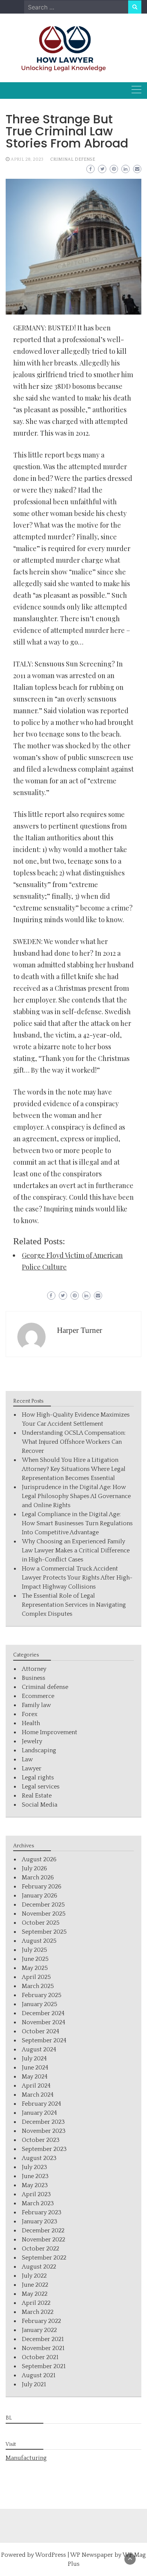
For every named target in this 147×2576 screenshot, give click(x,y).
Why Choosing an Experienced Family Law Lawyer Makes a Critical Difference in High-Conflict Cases (76, 1551)
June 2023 (35, 2176)
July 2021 (34, 2384)
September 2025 (44, 1932)
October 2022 (41, 2249)
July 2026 (34, 1868)
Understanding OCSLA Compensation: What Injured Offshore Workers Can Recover (74, 1442)
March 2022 (38, 2312)
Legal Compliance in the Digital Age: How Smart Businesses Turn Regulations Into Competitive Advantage (77, 1523)
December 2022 (43, 2231)
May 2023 (35, 2185)
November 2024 (44, 2022)
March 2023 (38, 2203)
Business (34, 1678)
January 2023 (40, 2221)
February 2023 (42, 2212)
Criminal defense (73, 159)
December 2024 (43, 2013)
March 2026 (38, 1878)
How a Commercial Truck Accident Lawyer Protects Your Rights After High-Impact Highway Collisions (77, 1578)
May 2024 (35, 2077)
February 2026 (42, 1887)
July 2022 (34, 2276)
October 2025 (41, 1923)
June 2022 (35, 2285)
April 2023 (36, 2194)
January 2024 (39, 2113)
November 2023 (44, 2131)
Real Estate (37, 1796)
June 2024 (35, 2068)
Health (31, 1723)
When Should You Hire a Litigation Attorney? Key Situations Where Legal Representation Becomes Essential (74, 1469)
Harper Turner (80, 1330)
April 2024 (36, 2086)
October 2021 (40, 2357)
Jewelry (32, 1741)
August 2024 (39, 2049)
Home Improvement (50, 1732)
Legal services (41, 1787)
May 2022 (35, 2294)
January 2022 (39, 2330)
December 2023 (43, 2122)
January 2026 (40, 1896)
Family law (36, 1705)
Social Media (40, 1805)
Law (27, 1759)
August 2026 (39, 1859)
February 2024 (41, 2104)
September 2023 (44, 2149)
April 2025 (36, 1977)
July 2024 (34, 2059)
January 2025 (40, 2004)
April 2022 (36, 2303)
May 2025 (35, 1968)
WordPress (51, 2555)
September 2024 (44, 2040)
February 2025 (42, 1995)
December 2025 (43, 1905)
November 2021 (43, 2348)
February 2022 (41, 2321)
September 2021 (44, 2366)
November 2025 (44, 1914)
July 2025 (34, 1950)
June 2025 (35, 1959)
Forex (30, 1714)
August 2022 (39, 2267)
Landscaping (39, 1750)
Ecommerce (38, 1696)
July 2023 (34, 2167)
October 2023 (41, 2140)
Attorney (34, 1669)
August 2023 (39, 2158)
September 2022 (44, 2258)
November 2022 (44, 2240)
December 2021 (43, 2339)
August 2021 (39, 2375)
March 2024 (38, 2095)
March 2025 (38, 1986)
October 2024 (41, 2031)
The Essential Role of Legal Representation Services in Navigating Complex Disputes (74, 1605)
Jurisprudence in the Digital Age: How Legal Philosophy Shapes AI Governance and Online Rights (76, 1496)
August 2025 (39, 1941)
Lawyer (32, 1769)
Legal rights (38, 1778)
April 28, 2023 (27, 159)
